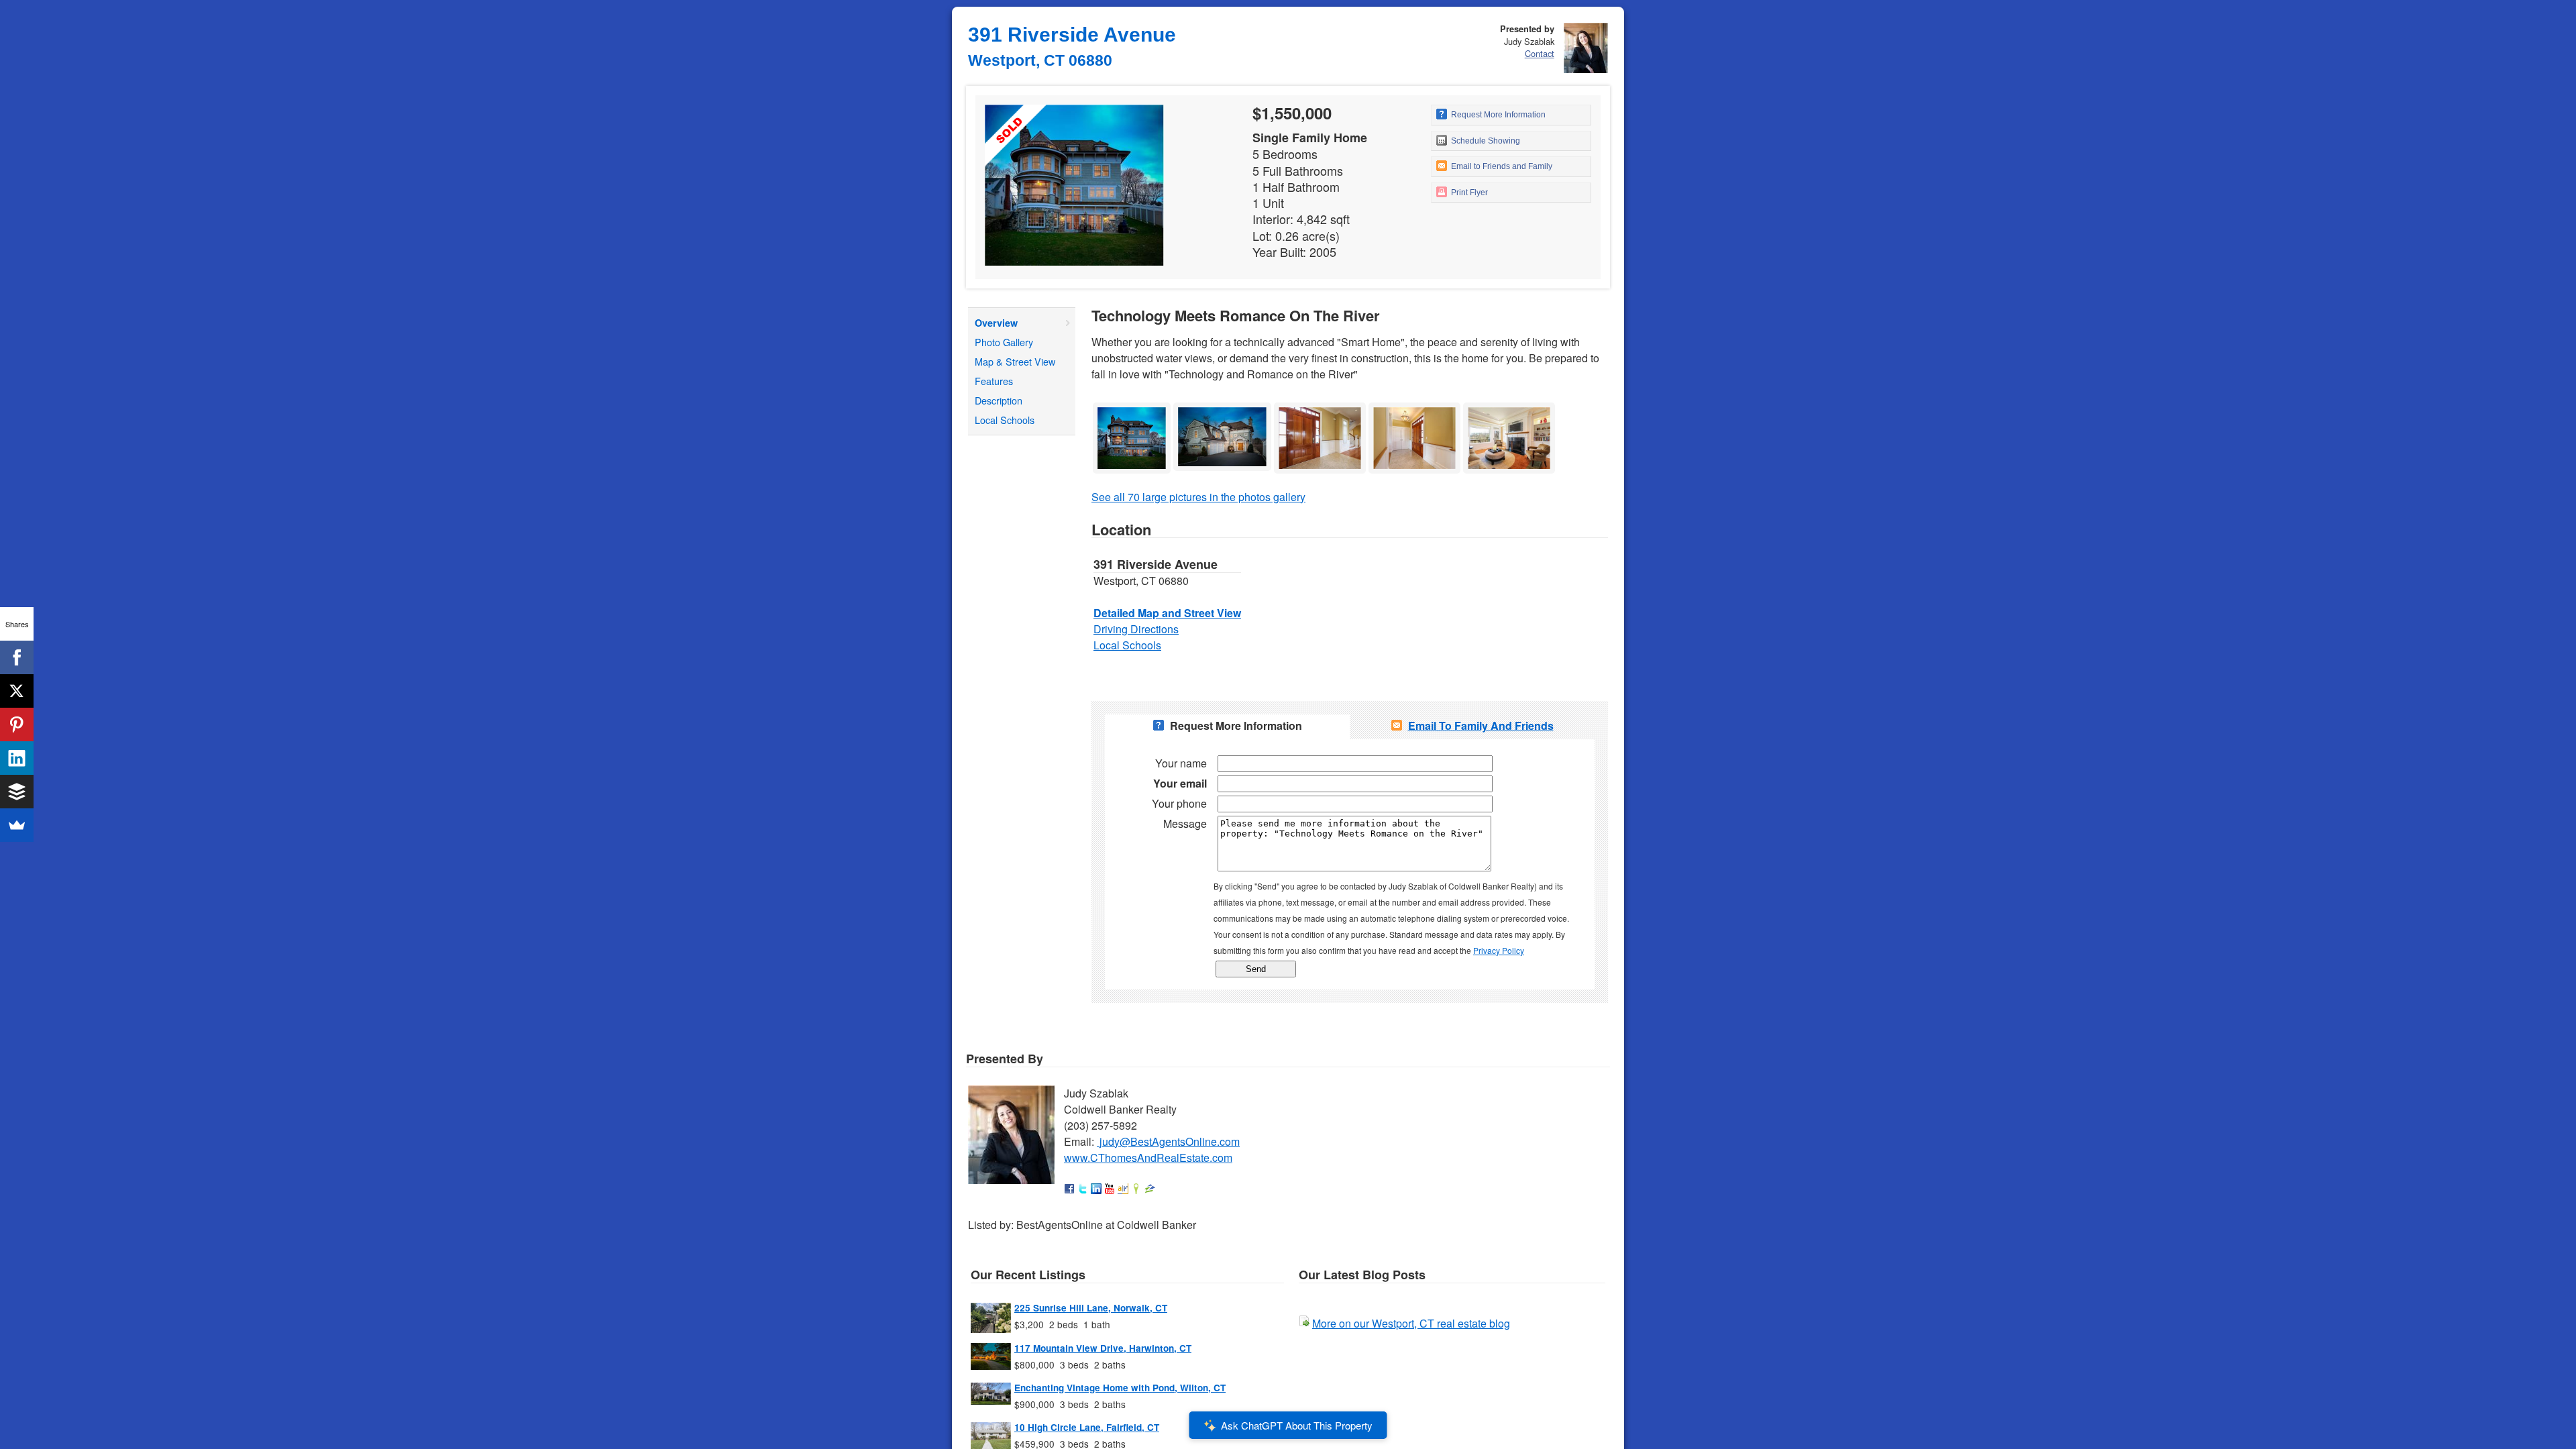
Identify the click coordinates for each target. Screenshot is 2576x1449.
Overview (996, 323)
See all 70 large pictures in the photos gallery (1198, 497)
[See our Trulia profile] (1136, 1190)
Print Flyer (1468, 193)
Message (1185, 823)
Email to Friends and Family (1501, 166)
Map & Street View (1015, 361)
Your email (1180, 783)
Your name (1181, 763)
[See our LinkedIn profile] (1096, 1190)
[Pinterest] (17, 724)
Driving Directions (1136, 629)
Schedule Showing (1485, 141)
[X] (17, 691)
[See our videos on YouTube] (1110, 1190)
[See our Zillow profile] (1150, 1190)
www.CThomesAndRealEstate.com (1148, 1158)
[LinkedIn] (17, 758)
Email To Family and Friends (1481, 726)
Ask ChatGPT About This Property (1297, 1425)
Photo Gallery (1004, 342)
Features (994, 381)
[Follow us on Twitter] (1083, 1190)
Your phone (1179, 803)
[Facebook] (17, 657)
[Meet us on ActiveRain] (1123, 1190)
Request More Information (1497, 115)
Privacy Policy (1499, 950)
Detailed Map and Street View (1167, 613)
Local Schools (1005, 420)
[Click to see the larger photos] (1132, 406)
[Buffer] (17, 792)
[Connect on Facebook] (1069, 1190)
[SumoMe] (17, 825)
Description (999, 400)
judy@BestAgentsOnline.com (1170, 1141)
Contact (1540, 53)
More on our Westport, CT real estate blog (1411, 1323)
